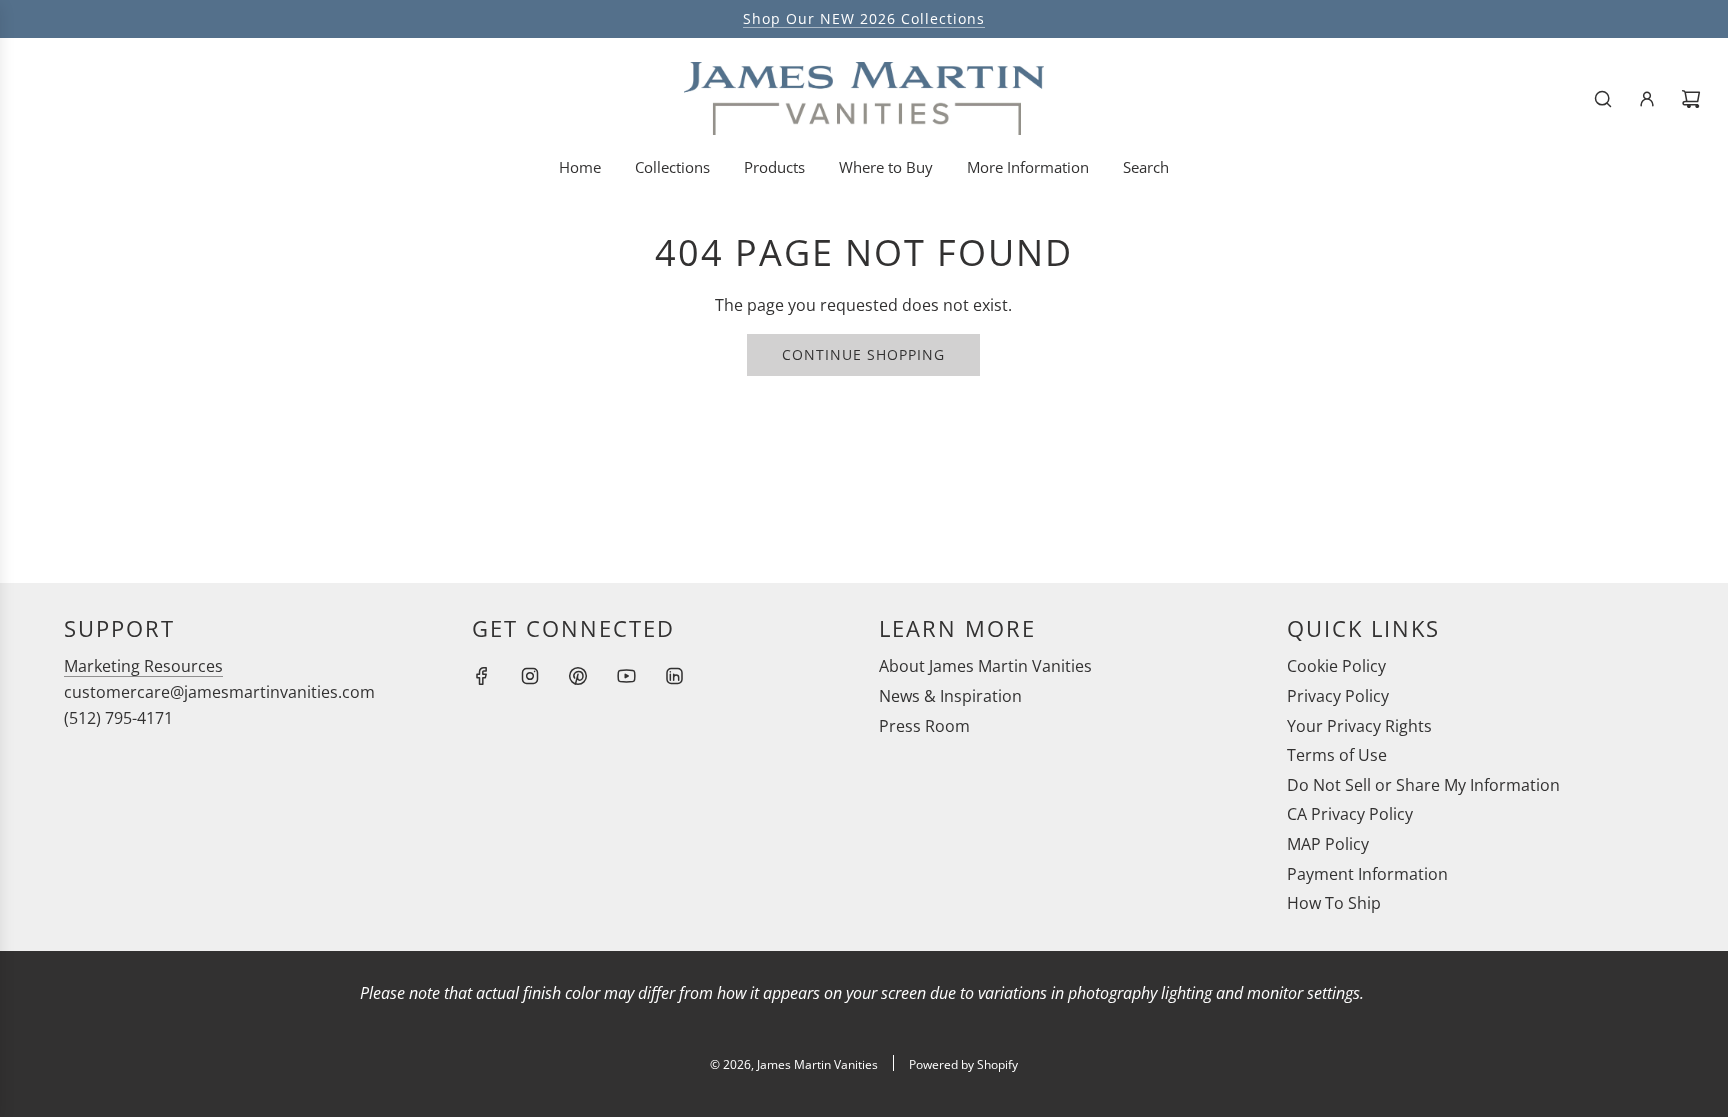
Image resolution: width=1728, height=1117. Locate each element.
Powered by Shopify (963, 1064)
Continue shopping (863, 354)
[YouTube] (626, 676)
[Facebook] (482, 676)
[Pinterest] (578, 676)
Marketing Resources (143, 666)
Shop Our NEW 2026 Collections (864, 18)
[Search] (1603, 99)
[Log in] (1647, 99)
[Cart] (1691, 99)
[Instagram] (530, 676)
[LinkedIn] (674, 676)
